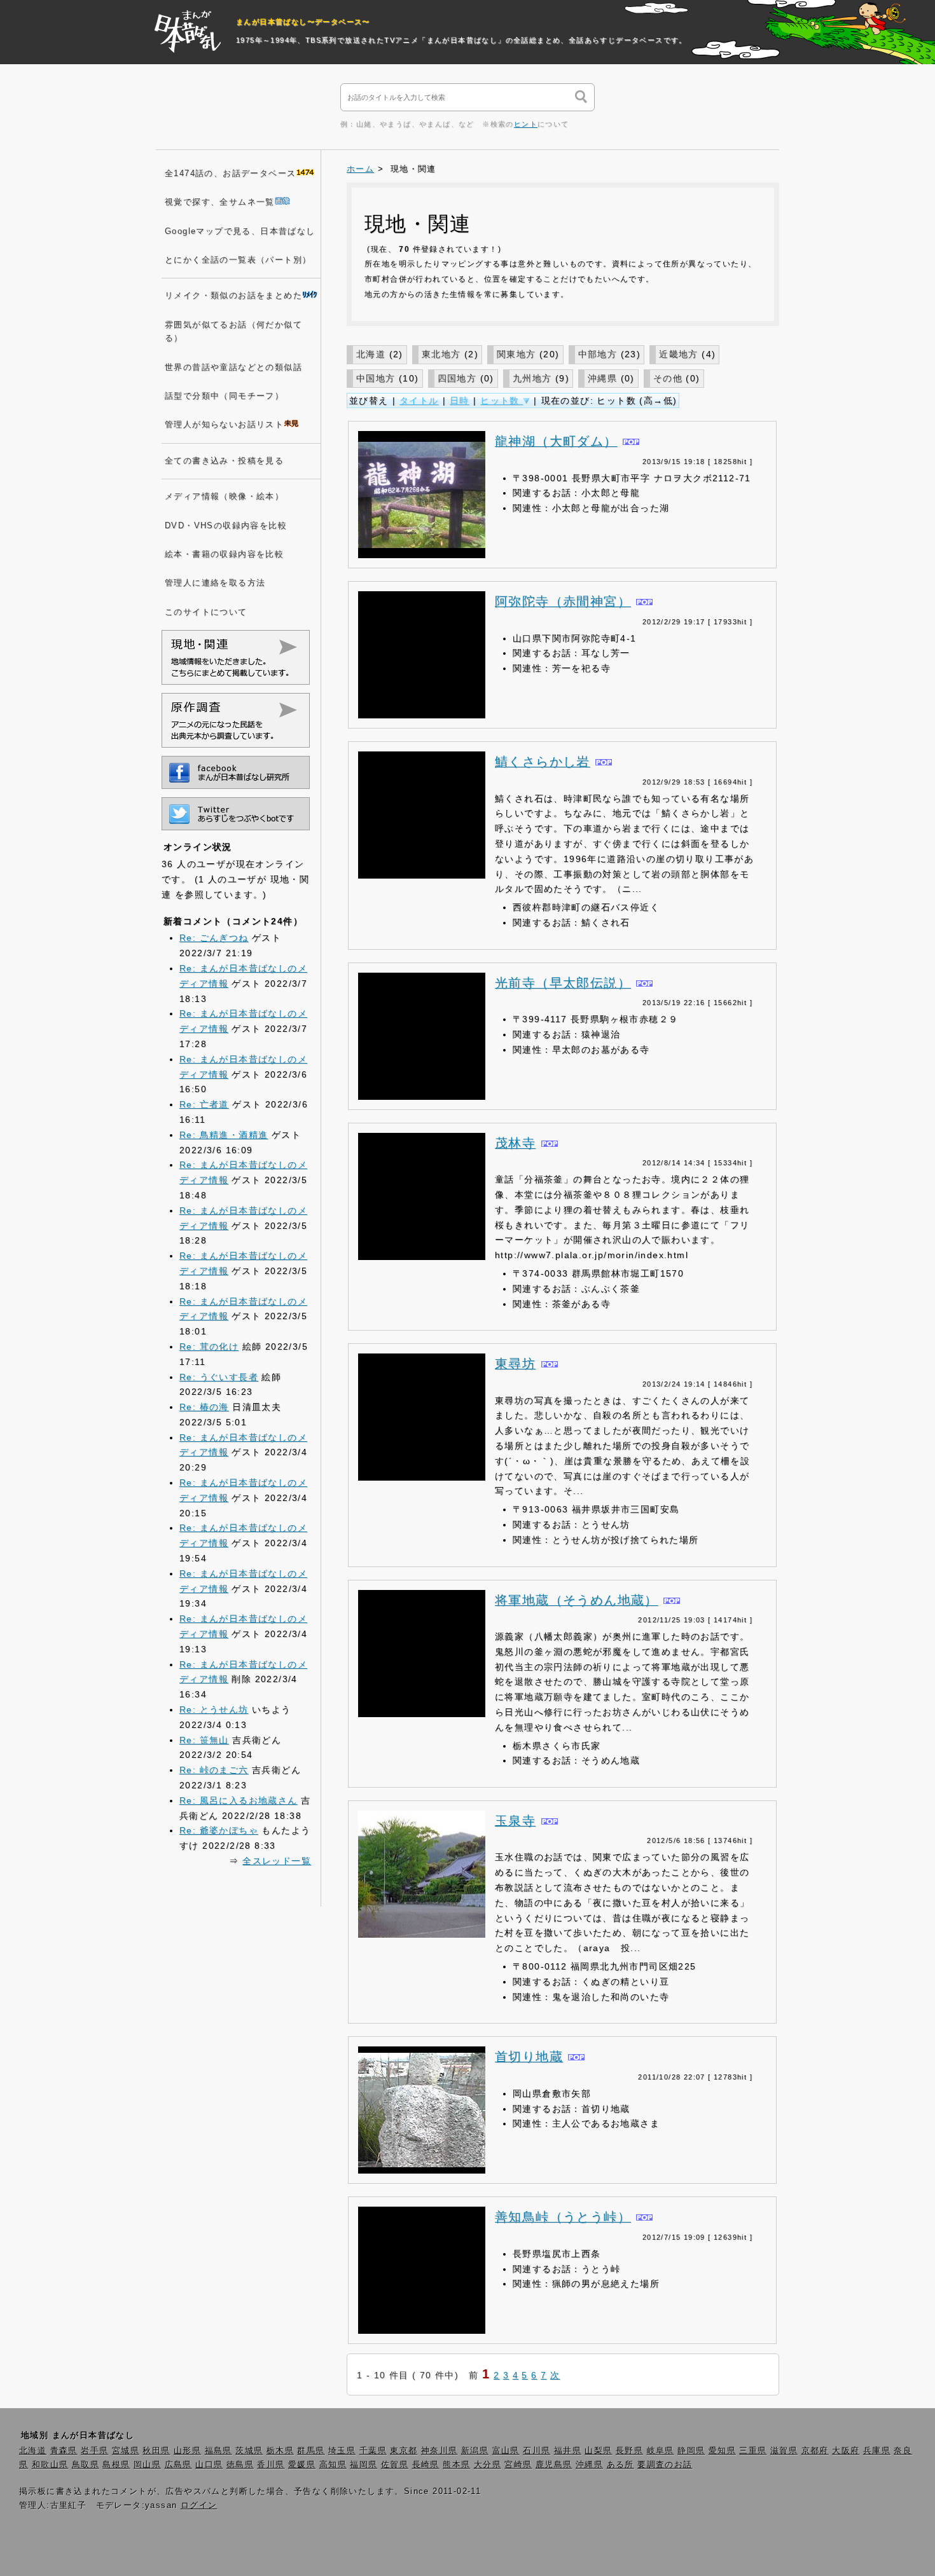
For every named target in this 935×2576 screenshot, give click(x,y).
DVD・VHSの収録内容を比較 (226, 526)
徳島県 (240, 2465)
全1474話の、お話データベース (230, 174)
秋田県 (156, 2451)
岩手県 (94, 2451)
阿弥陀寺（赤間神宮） (563, 601)
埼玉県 (342, 2451)
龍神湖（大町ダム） (556, 441)
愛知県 (722, 2451)
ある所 (620, 2465)
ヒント (526, 124)
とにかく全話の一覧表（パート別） (238, 260)
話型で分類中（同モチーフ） (224, 396)
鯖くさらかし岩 (543, 762)
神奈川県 (440, 2451)
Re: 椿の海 (204, 1407)
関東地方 (516, 354)
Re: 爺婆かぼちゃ (219, 1830)
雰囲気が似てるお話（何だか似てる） (233, 332)
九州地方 (532, 378)
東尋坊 (515, 1364)
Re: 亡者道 (204, 1104)
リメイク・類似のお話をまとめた (233, 296)
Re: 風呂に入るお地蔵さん (239, 1800)
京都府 (815, 2451)
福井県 (568, 2451)
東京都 (404, 2451)
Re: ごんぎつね (214, 938)
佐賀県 (395, 2465)
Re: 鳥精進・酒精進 (224, 1135)
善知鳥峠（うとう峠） (563, 2217)
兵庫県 (877, 2451)
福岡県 (364, 2465)
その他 (668, 378)
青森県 (64, 2451)
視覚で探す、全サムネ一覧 (220, 202)
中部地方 (598, 354)
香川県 (271, 2465)
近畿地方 (679, 354)
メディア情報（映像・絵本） (224, 497)
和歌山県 (50, 2465)
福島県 (218, 2451)
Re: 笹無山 (204, 1740)
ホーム (360, 169)
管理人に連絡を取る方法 (215, 583)
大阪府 (846, 2451)
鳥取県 (86, 2465)
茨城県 (249, 2451)
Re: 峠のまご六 (214, 1770)
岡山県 (147, 2465)
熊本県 (456, 2465)
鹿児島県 (554, 2465)
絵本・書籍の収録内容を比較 (224, 554)
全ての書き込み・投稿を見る (224, 461)
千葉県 (373, 2451)
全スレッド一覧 (277, 1861)
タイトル (419, 401)
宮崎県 (518, 2465)
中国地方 (376, 378)
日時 (460, 401)
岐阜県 (661, 2451)
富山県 (506, 2451)
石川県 (537, 2451)
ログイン (199, 2505)
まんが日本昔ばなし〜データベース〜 (303, 22)
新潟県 (475, 2451)
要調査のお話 (665, 2465)
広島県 (178, 2465)
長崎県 (426, 2465)
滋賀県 (784, 2451)
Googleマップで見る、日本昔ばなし (240, 231)
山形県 (187, 2451)
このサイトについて (206, 612)
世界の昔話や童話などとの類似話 (233, 367)
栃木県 (280, 2451)
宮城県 (126, 2451)
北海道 (371, 354)
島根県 (116, 2465)
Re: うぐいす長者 (219, 1377)
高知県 (333, 2465)
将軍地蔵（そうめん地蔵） (577, 1600)
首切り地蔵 (529, 2057)
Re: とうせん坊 (214, 1709)
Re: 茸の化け (209, 1346)
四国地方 (457, 378)
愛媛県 (302, 2465)
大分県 (488, 2465)
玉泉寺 (515, 1821)
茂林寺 (515, 1143)
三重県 (753, 2451)
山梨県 (598, 2451)
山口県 (209, 2465)
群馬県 (311, 2451)
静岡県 (691, 2451)
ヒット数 (502, 401)
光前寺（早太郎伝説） (563, 983)
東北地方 (441, 354)
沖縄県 (602, 378)
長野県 (629, 2451)
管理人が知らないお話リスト (224, 425)
